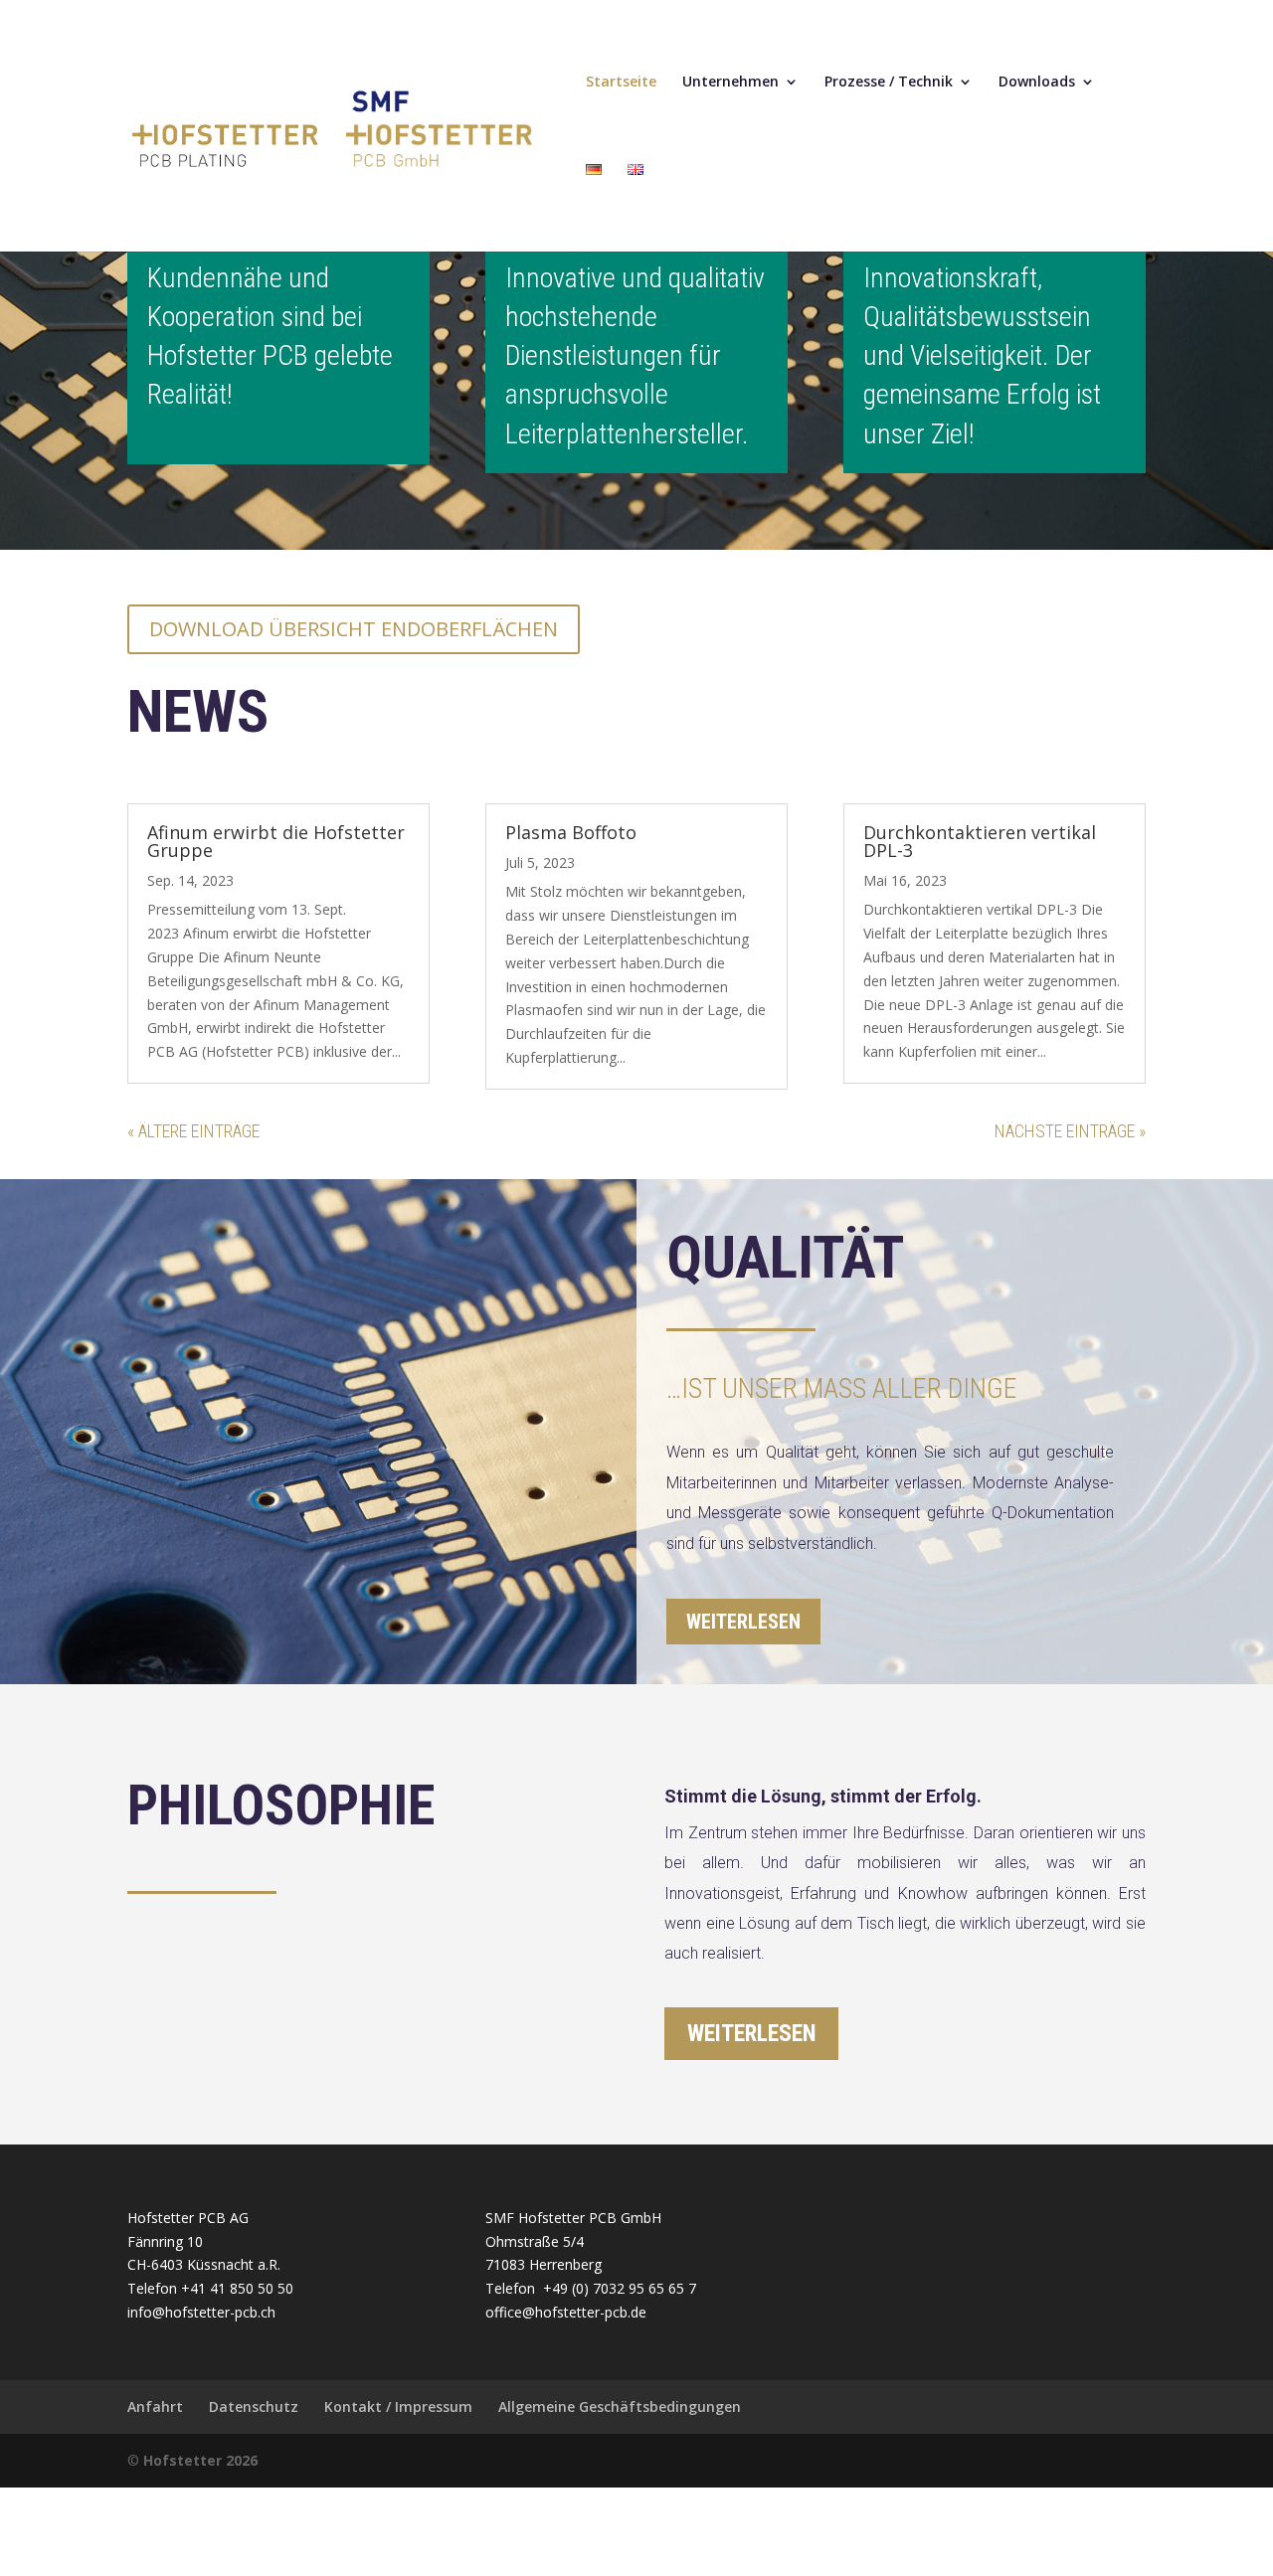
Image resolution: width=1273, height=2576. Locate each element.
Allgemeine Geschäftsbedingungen (620, 2406)
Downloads (1037, 83)
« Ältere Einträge (193, 1131)
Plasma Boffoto (571, 832)
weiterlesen (743, 1622)
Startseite (621, 83)
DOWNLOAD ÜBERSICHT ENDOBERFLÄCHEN (354, 629)
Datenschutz (254, 2406)
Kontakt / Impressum (398, 2406)
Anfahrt (155, 2406)
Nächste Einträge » (1070, 1131)
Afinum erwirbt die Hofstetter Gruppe (276, 841)
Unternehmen (730, 83)
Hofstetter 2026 (200, 2460)
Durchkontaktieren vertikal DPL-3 (980, 841)
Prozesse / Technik (889, 83)
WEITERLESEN (751, 2034)
